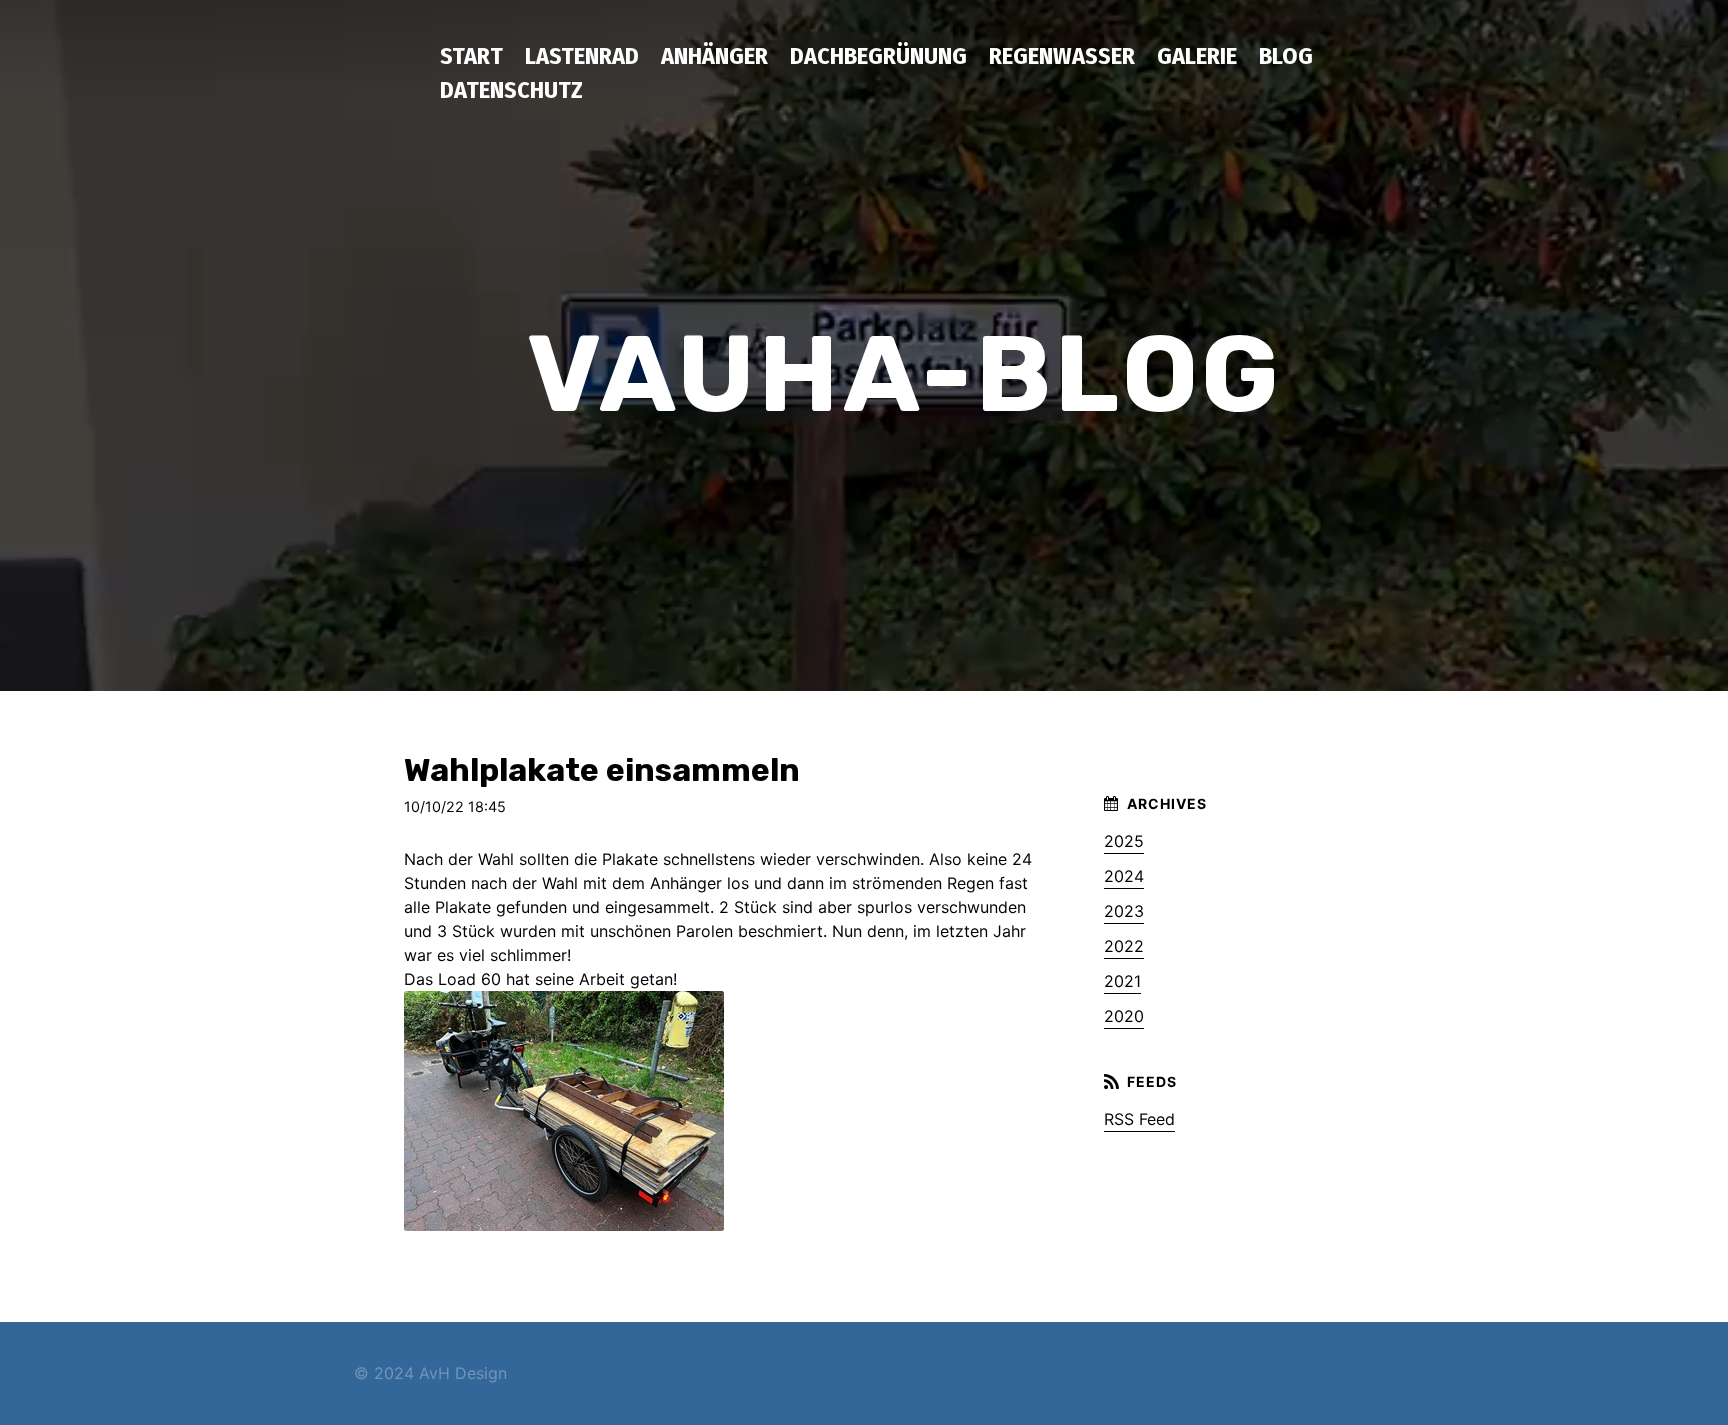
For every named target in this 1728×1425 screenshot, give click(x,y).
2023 (1124, 911)
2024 (1124, 876)
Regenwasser (1062, 56)
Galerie (1197, 56)
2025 (1124, 841)
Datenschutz (511, 90)
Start (471, 56)
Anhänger (714, 56)
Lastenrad (582, 56)
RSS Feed (1139, 1119)
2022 (1124, 946)
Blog (1286, 56)
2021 (1122, 981)
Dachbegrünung (878, 56)
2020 (1124, 1016)
